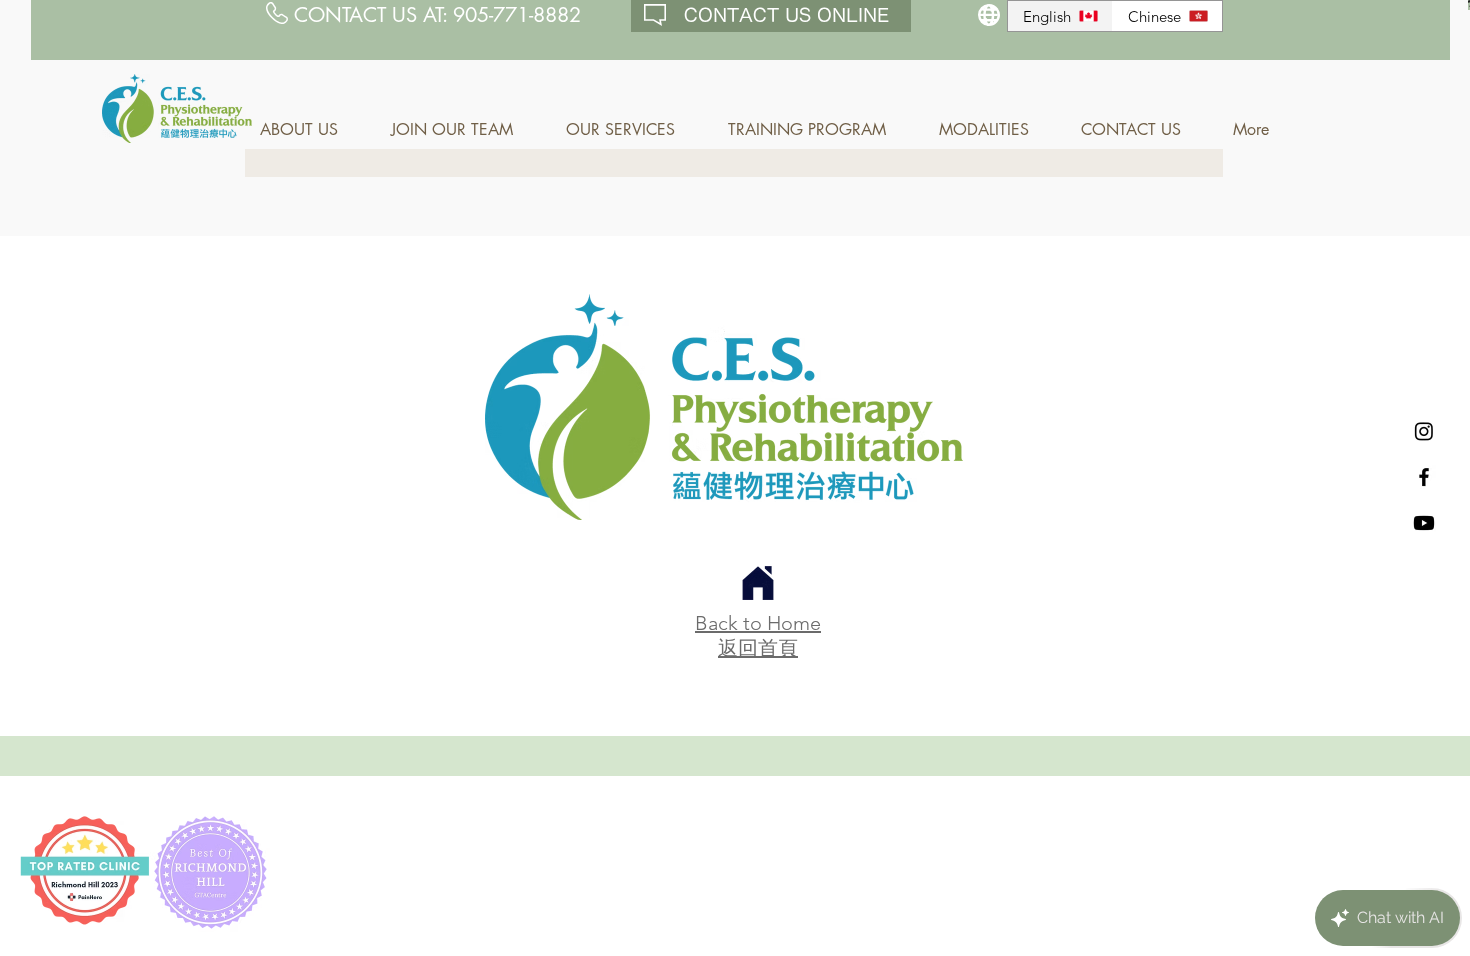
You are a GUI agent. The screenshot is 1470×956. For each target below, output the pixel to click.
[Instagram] (1424, 431)
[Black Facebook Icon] (1424, 477)
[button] (310, 129)
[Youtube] (1424, 523)
